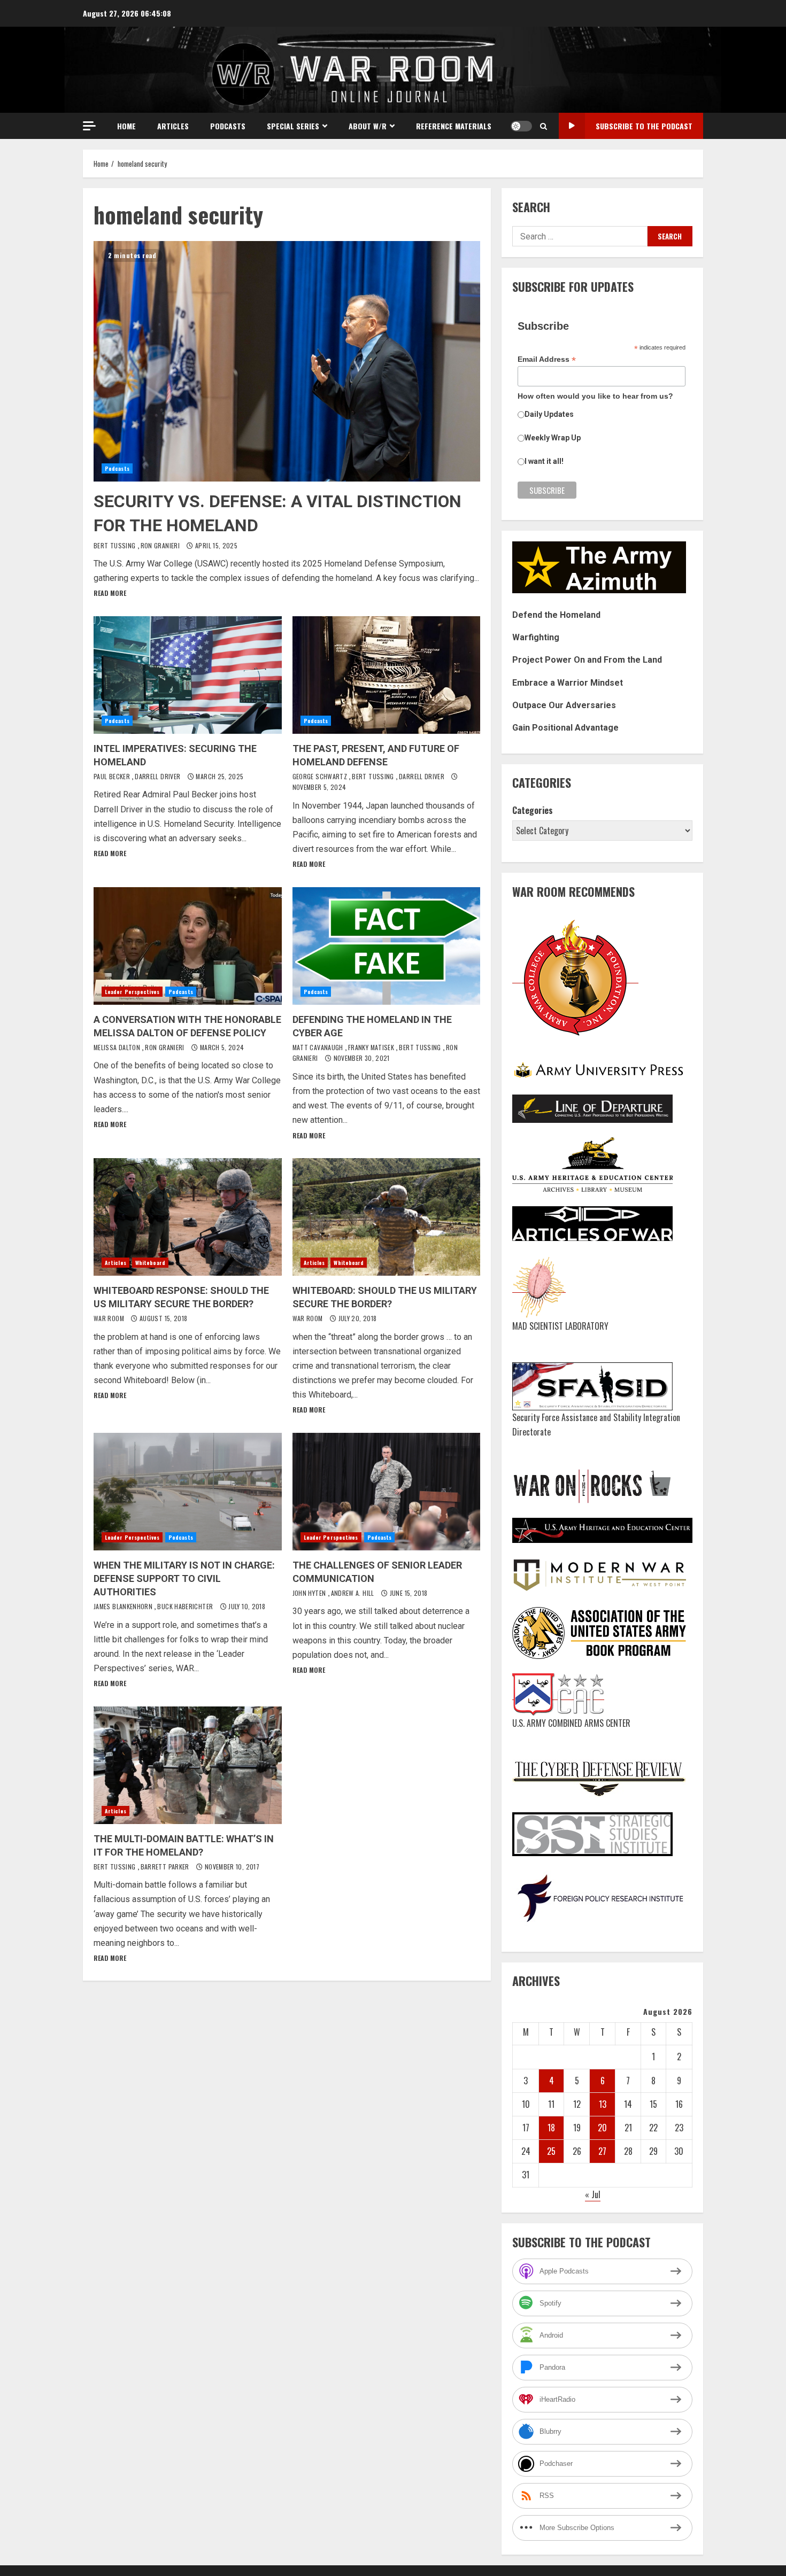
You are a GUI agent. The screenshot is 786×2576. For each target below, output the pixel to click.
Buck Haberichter (186, 1606)
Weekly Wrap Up (553, 438)
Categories (533, 810)
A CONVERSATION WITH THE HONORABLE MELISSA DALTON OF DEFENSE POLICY (188, 946)
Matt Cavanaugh (319, 1047)
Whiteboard (150, 1263)
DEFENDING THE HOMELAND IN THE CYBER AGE (387, 946)
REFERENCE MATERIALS (454, 126)
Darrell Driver (158, 776)
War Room (110, 1318)
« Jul (593, 2194)
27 (602, 2151)
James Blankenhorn (124, 1606)
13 (603, 2104)
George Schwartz (321, 776)
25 (551, 2151)
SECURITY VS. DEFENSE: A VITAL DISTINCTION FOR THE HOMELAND (287, 361)
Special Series (293, 126)
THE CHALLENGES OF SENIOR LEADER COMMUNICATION (387, 1492)
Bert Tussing (115, 545)
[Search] (544, 126)
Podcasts (228, 126)
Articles (173, 126)
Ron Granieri (161, 545)
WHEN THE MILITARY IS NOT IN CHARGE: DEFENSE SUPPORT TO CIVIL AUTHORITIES (188, 1492)
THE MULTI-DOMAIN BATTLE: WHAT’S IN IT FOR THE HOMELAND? (188, 1765)
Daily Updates (549, 414)
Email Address (547, 359)
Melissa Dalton (118, 1047)
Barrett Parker (166, 1867)
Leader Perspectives (132, 992)
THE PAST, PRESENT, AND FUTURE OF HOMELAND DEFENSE (387, 675)
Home (126, 126)
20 (602, 2128)
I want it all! (544, 461)
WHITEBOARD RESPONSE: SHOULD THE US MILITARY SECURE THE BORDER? (188, 1217)
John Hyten (310, 1593)
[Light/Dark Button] (521, 126)
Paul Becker (113, 776)
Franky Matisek (372, 1047)
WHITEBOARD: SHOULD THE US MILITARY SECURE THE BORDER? (387, 1217)
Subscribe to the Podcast (644, 126)
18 (551, 2128)
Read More (110, 593)
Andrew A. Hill (353, 1593)
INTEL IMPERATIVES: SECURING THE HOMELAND (188, 675)
